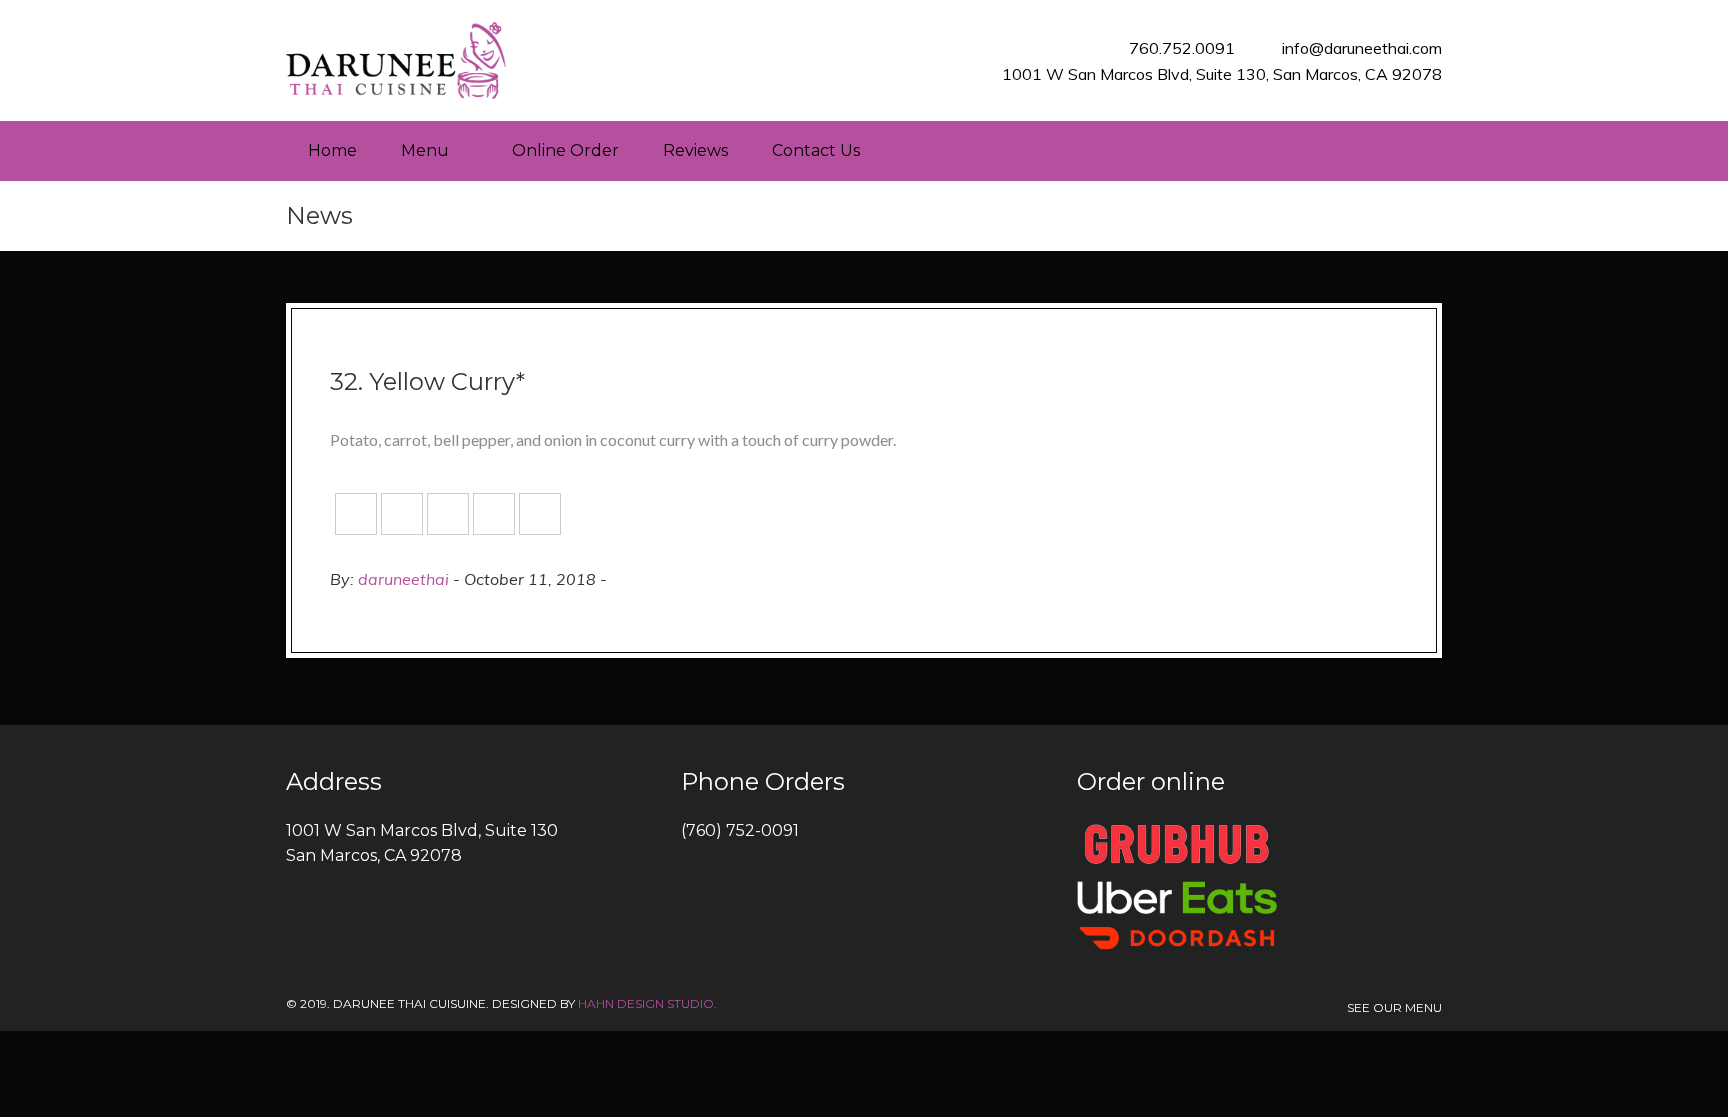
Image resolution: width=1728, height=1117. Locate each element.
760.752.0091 (1182, 48)
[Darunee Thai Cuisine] (396, 60)
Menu (425, 150)
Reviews (695, 150)
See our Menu (1394, 1007)
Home (332, 150)
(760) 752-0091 (740, 830)
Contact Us (816, 150)
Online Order (565, 150)
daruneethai (403, 579)
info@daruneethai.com (1362, 48)
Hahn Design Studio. (647, 1003)
